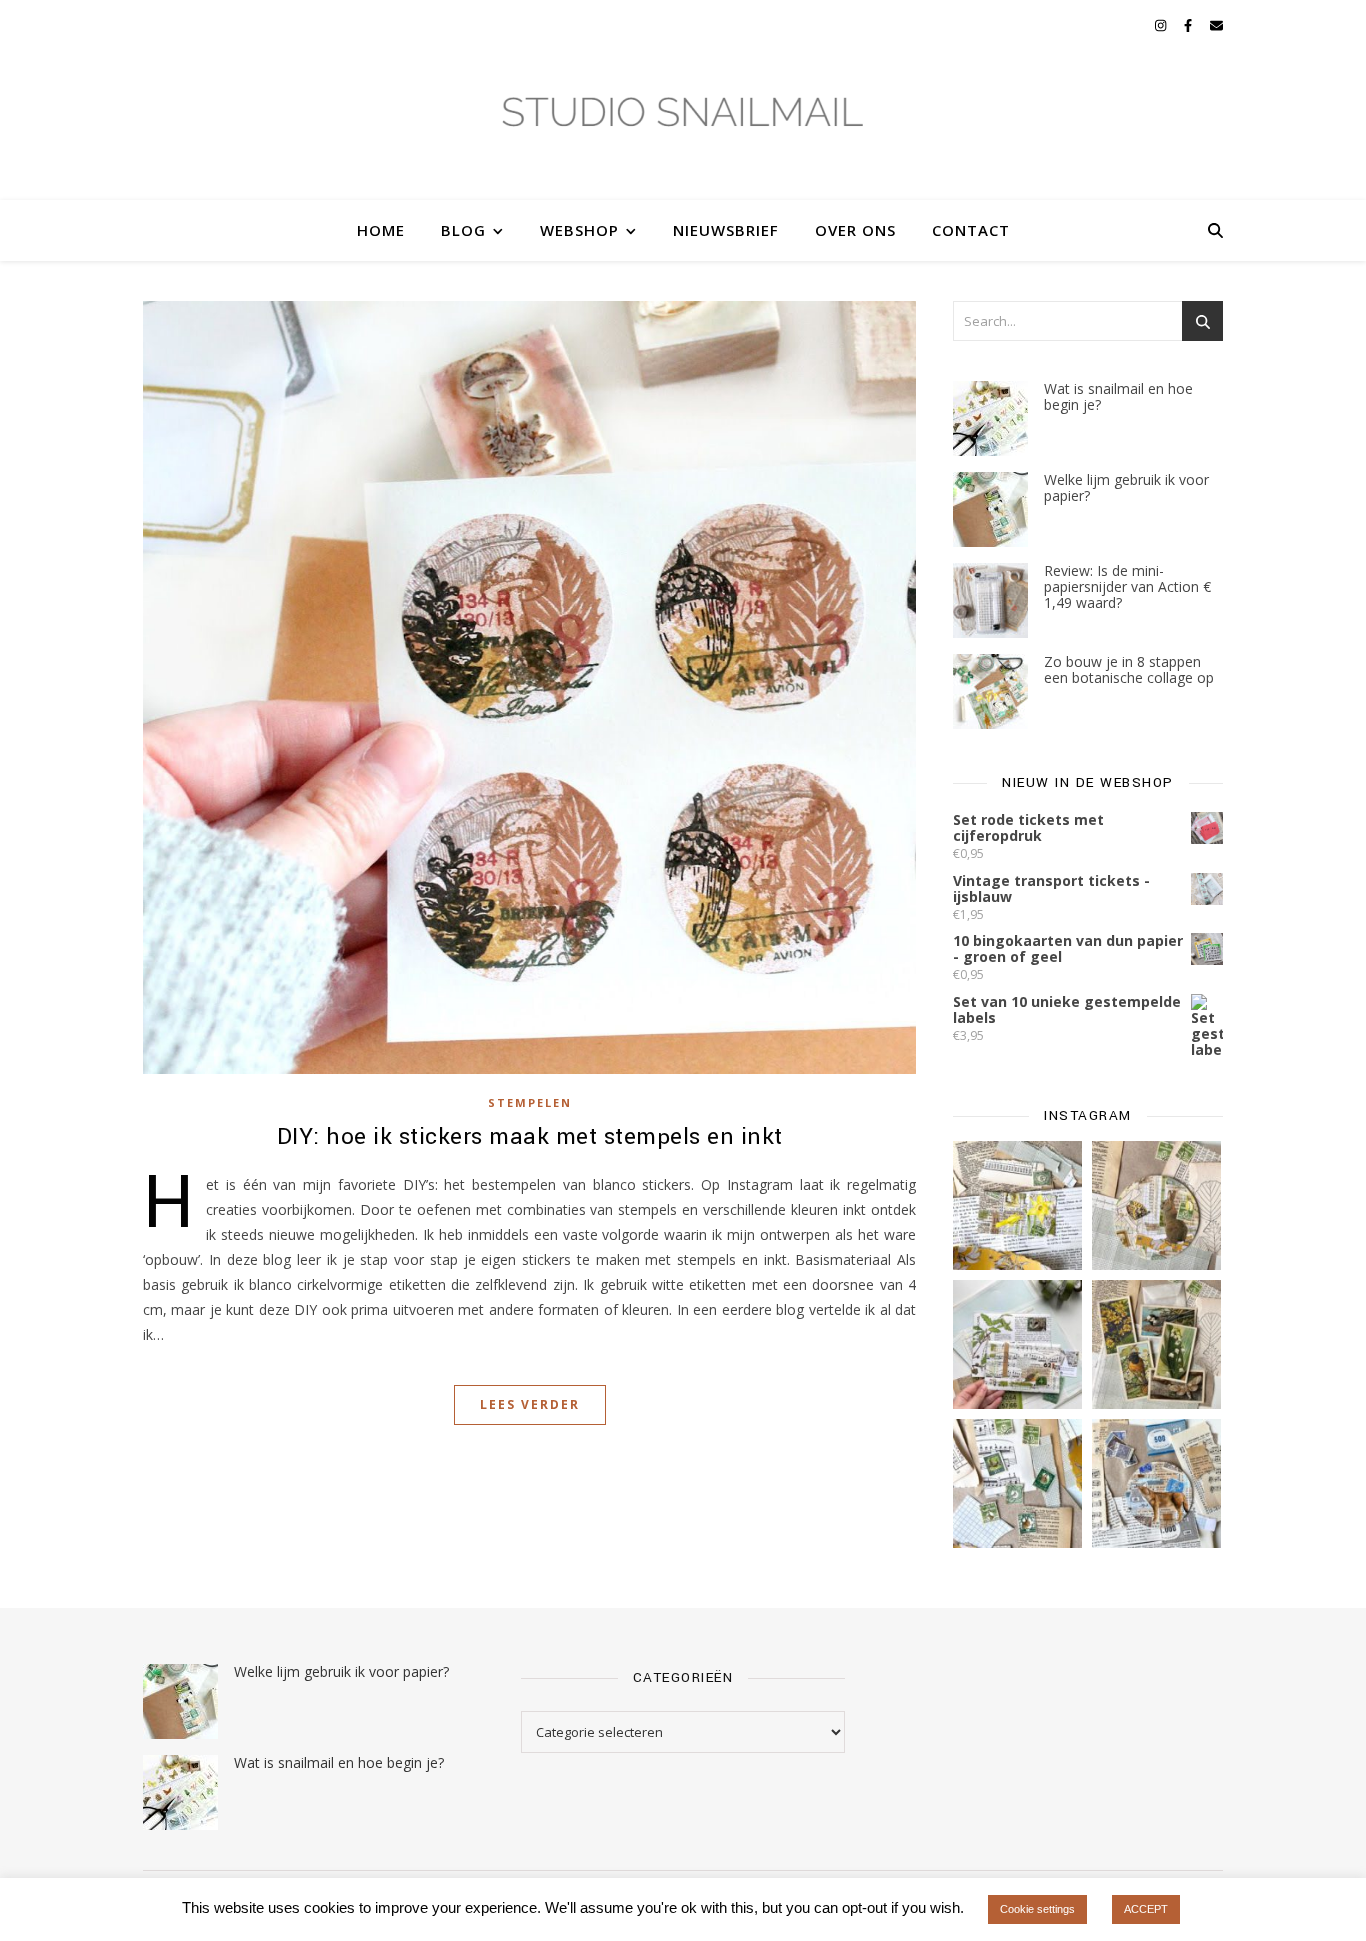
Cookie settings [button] (1037, 1909)
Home (381, 230)
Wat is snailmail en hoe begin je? (1118, 396)
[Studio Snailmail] (683, 125)
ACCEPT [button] (1146, 1909)
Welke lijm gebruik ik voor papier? (1126, 487)
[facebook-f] (1189, 25)
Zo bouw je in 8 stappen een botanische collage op (1129, 669)
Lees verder (530, 1404)
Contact (971, 230)
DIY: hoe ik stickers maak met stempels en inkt (530, 1137)
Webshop (579, 230)
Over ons (855, 230)
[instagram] (1162, 25)
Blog (463, 230)
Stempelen (530, 1102)
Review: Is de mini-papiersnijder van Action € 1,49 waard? (1127, 586)
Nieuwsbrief (726, 230)
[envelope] (1216, 25)
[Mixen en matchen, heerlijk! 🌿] (1017, 1344)
